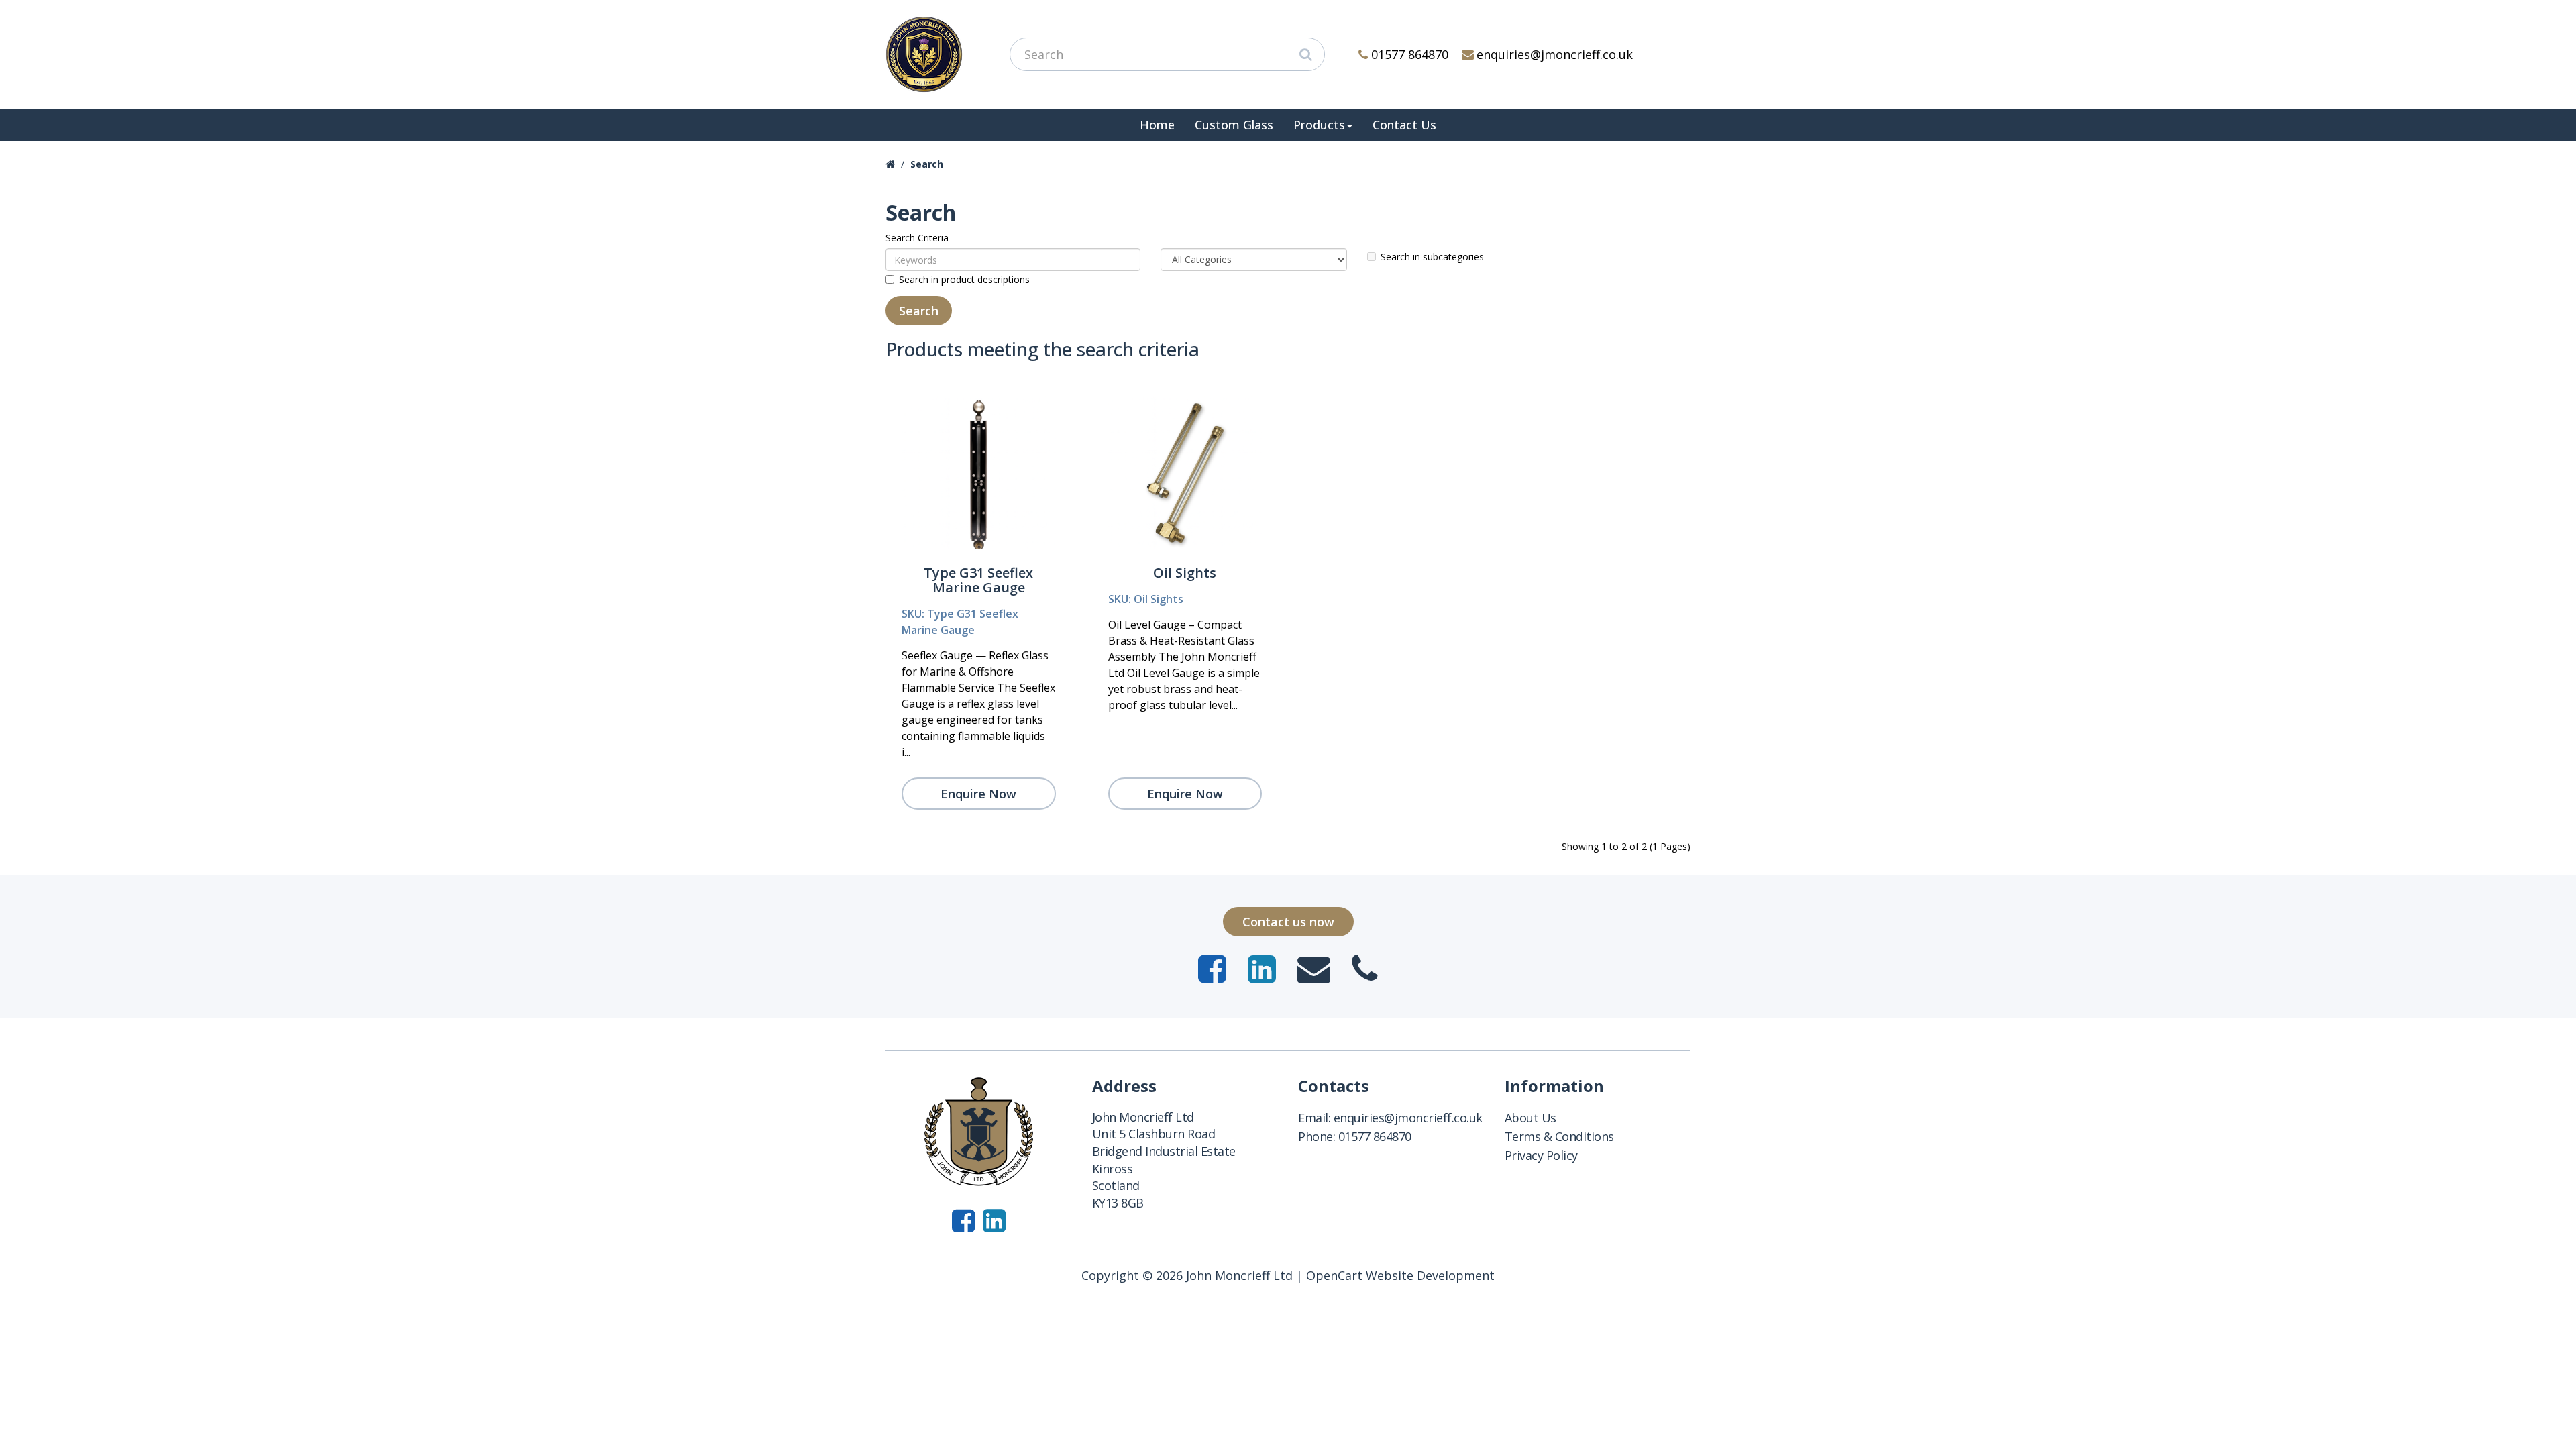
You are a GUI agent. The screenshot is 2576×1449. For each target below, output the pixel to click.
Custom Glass (1234, 125)
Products (1319, 125)
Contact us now (1288, 922)
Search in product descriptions (964, 279)
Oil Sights (1185, 573)
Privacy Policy (1541, 1155)
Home (1157, 125)
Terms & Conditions (1559, 1136)
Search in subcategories (1432, 257)
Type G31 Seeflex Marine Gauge (978, 580)
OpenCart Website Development (1400, 1275)
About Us (1531, 1118)
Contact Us (1404, 125)
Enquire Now (978, 794)
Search (927, 164)
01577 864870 (1410, 54)
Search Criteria (917, 238)
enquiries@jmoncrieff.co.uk (1555, 54)
